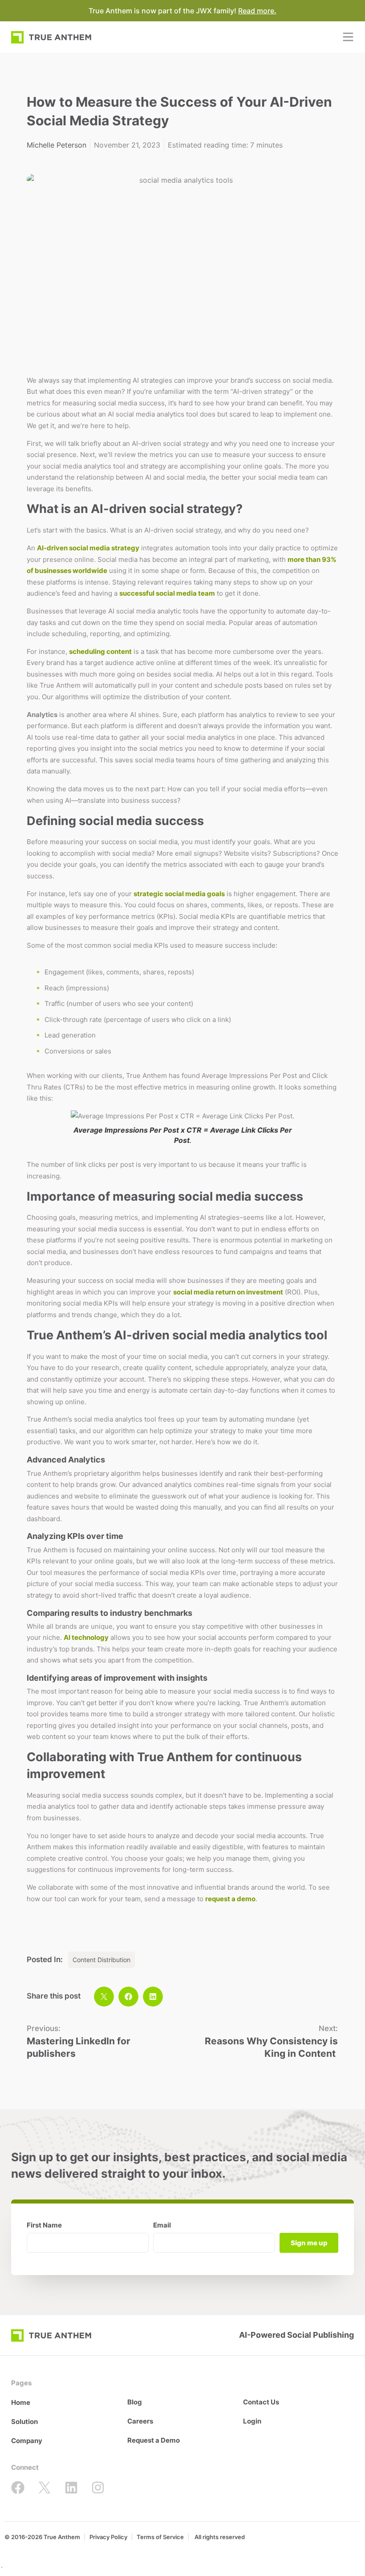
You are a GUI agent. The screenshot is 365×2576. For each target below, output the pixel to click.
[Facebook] (18, 2488)
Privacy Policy (108, 2537)
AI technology (86, 1637)
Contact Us (261, 2402)
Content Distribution (101, 1960)
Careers (140, 2421)
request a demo (230, 1899)
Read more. (257, 11)
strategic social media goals (179, 894)
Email (162, 2225)
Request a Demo (154, 2440)
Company (27, 2441)
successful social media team (167, 593)
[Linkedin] (71, 2488)
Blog (135, 2402)
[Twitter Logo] (45, 2488)
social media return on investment (228, 1292)
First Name (44, 2225)
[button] (104, 1997)
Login (252, 2421)
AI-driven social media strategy (88, 548)
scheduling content (100, 651)
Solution (24, 2422)
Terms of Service (160, 2537)
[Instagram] (98, 2488)
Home (21, 2402)
